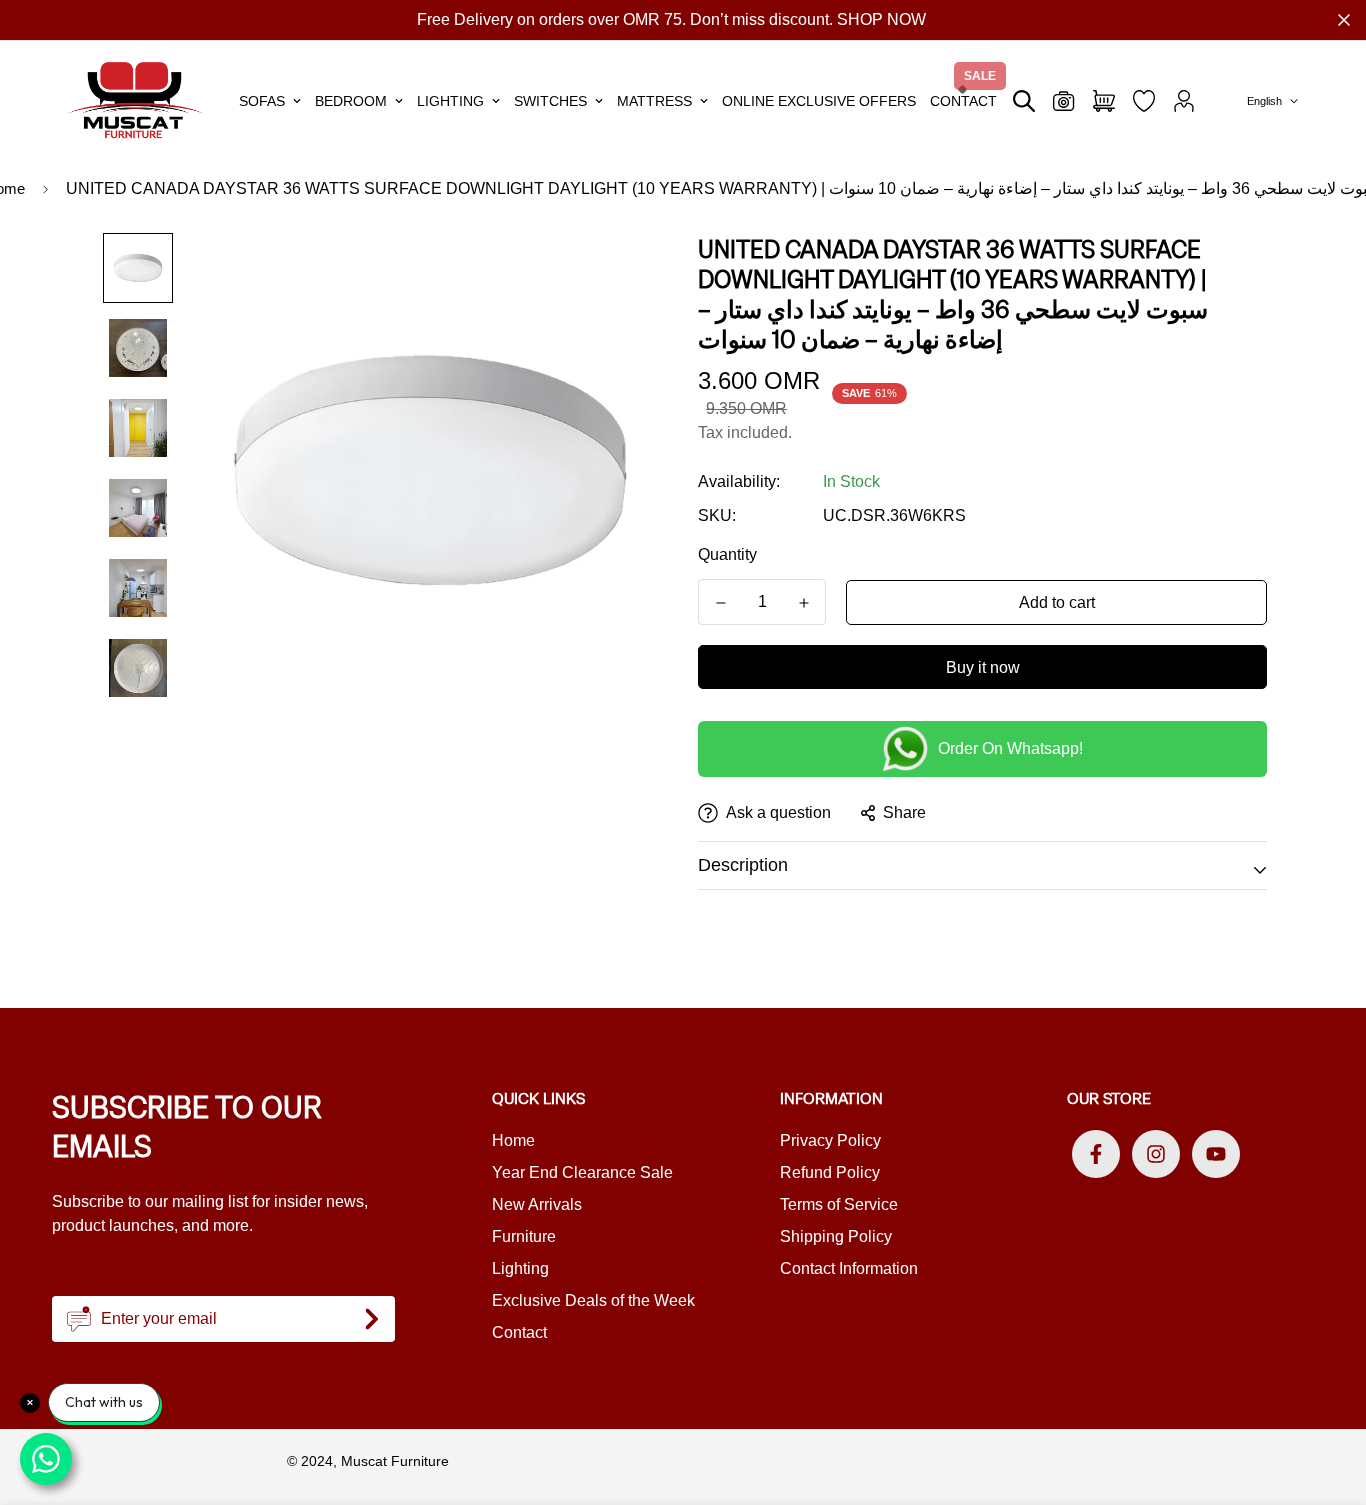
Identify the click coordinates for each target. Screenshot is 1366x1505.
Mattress (654, 101)
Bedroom (351, 101)
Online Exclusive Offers (819, 101)
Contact (963, 101)
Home (513, 1140)
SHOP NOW (881, 19)
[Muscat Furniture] (135, 100)
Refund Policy (830, 1172)
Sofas (262, 101)
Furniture (524, 1236)
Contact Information (849, 1268)
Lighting (450, 101)
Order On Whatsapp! (1010, 748)
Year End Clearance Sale (582, 1172)
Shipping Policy (836, 1236)
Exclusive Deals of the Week (593, 1300)
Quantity (727, 554)
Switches (550, 101)
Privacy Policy (830, 1140)
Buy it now (983, 667)
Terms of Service (839, 1204)
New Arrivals (537, 1204)
